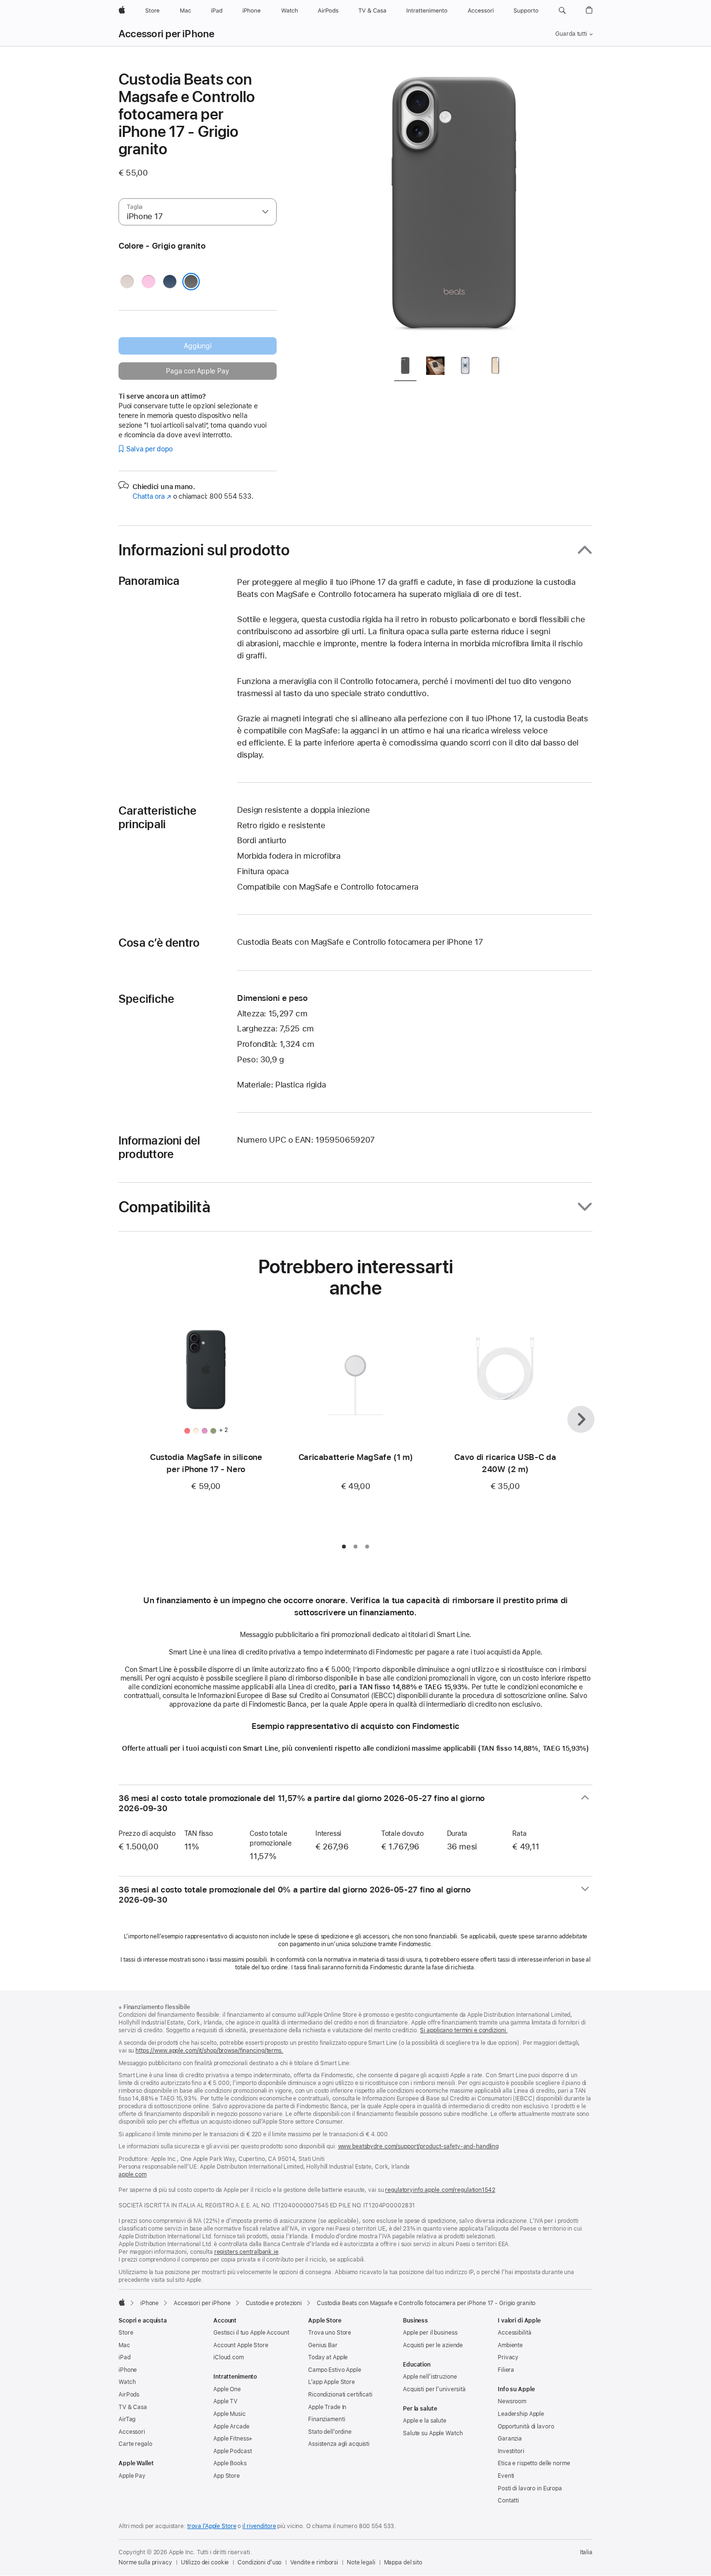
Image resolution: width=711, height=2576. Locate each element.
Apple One (227, 2389)
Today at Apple (328, 2357)
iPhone (149, 2303)
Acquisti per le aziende (433, 2345)
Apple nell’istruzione (430, 2377)
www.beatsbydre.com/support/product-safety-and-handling (419, 2146)
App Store (227, 2476)
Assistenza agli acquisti (339, 2444)
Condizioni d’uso (259, 2562)
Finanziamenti (326, 2419)
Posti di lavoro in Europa (530, 2488)
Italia (586, 2552)
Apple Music (230, 2414)
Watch (127, 2382)
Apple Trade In (327, 2407)
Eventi (506, 2476)
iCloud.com (229, 2357)
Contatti (508, 2501)
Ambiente (510, 2345)
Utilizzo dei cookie (205, 2562)
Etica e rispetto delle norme (534, 2463)
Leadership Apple (521, 2414)
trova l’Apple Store (212, 2526)
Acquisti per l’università (434, 2389)
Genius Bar (323, 2345)
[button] (562, 11)
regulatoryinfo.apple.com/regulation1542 (440, 2190)
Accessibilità (514, 2333)
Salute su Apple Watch (433, 2433)
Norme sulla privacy (145, 2562)
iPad (125, 2357)
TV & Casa (133, 2407)
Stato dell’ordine (330, 2432)
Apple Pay (132, 2476)
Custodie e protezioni (274, 2303)
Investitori (511, 2451)
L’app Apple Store (332, 2382)
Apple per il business (430, 2333)
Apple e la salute (425, 2421)
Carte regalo (135, 2444)
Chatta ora (152, 496)
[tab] (405, 367)
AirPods (129, 2395)
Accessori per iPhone (167, 34)
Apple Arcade (231, 2427)
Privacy (508, 2357)
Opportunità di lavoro (526, 2427)
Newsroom (512, 2401)
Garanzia (510, 2439)
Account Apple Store (241, 2345)
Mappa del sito (403, 2562)
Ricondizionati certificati (340, 2395)
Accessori (132, 2432)
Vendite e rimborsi (314, 2562)
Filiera (506, 2370)
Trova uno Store (330, 2333)
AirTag (127, 2419)
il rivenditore (259, 2526)
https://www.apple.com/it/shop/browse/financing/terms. (209, 2051)
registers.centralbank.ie (246, 2252)
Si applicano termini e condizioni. (464, 2030)
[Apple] (122, 2302)
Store (126, 2333)
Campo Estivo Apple (335, 2370)
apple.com (133, 2174)
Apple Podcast (232, 2451)
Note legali (361, 2562)
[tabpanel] (454, 209)
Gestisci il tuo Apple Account (251, 2333)
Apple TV (225, 2401)
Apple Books (230, 2463)
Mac (124, 2345)
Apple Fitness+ (233, 2439)
